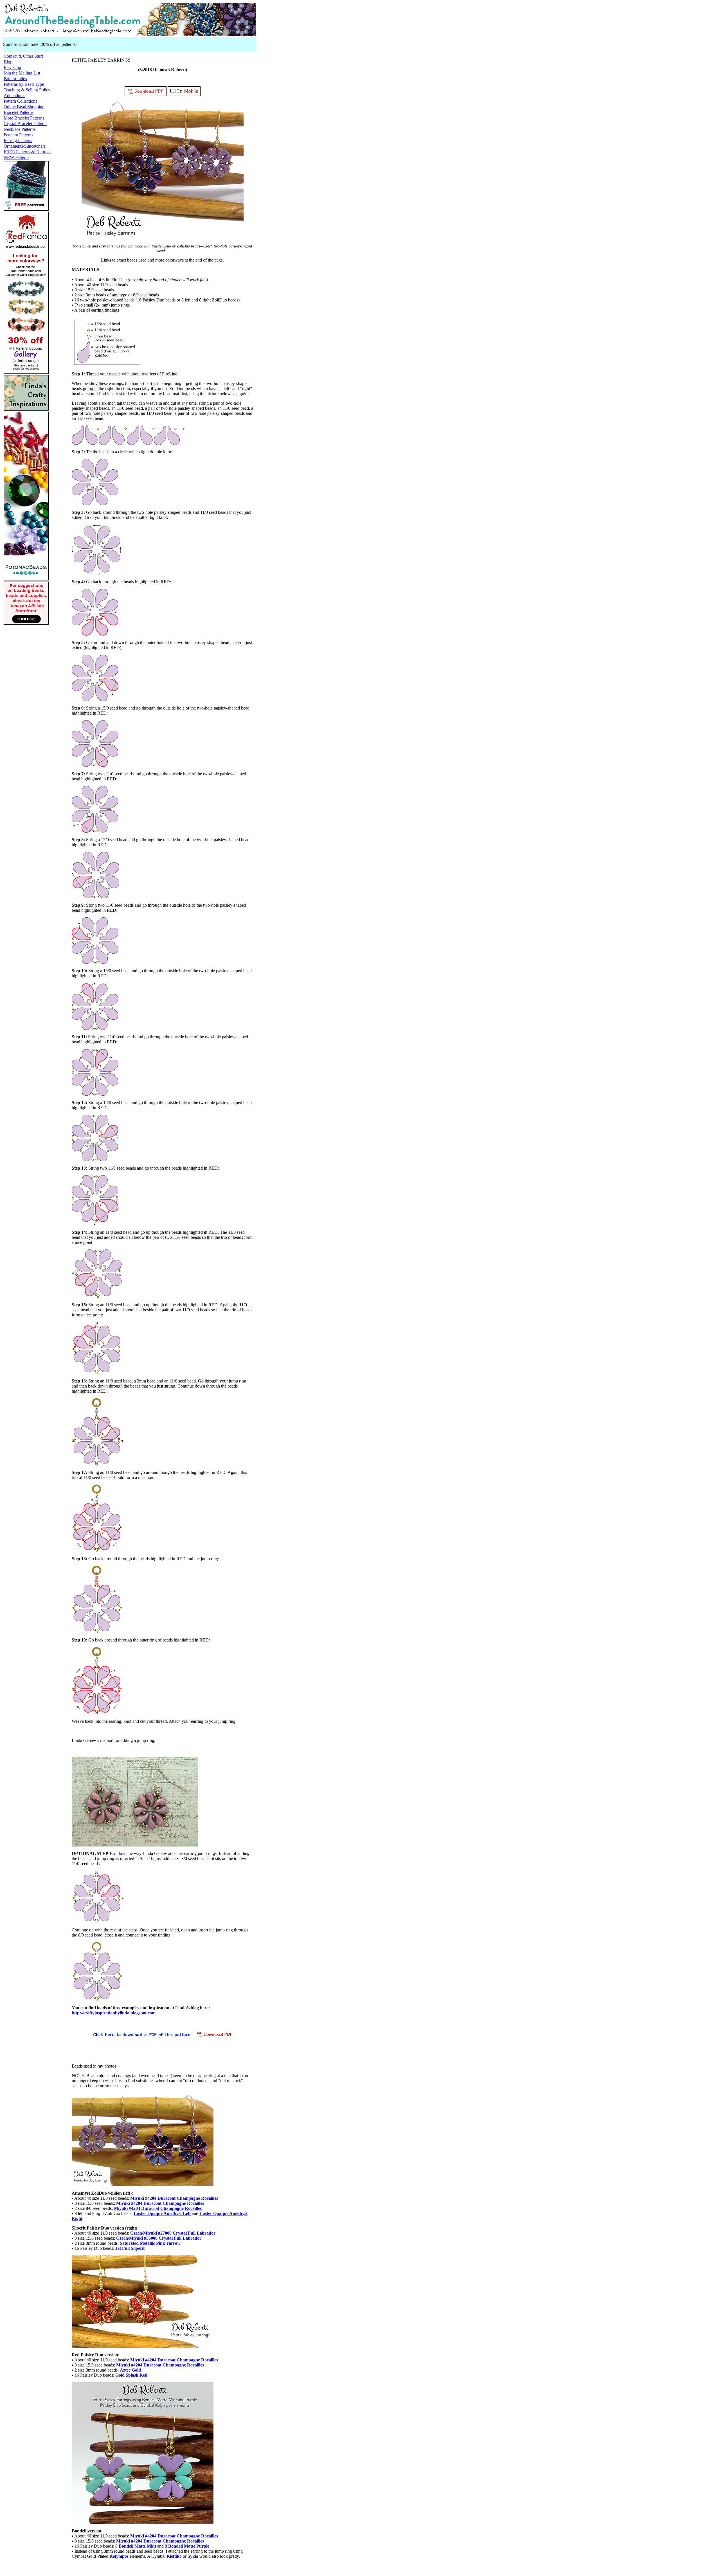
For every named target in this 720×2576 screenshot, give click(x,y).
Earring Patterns (18, 140)
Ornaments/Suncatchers (25, 146)
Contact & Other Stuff (23, 56)
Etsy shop (12, 67)
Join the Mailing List (22, 73)
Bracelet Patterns (19, 112)
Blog (8, 62)
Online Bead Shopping (24, 107)
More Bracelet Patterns (24, 118)
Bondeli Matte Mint (137, 2546)
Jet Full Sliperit (130, 2248)
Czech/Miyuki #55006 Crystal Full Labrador (159, 2238)
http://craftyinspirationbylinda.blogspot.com (114, 2013)
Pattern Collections (20, 101)
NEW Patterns (16, 157)
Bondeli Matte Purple (189, 2546)
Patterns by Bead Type (24, 84)
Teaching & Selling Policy (27, 90)
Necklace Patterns (20, 129)
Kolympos (119, 2556)
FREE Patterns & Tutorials (27, 152)
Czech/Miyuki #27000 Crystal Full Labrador (173, 2233)
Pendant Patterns (18, 135)
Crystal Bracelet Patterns (25, 124)
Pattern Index (15, 79)
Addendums (14, 95)
